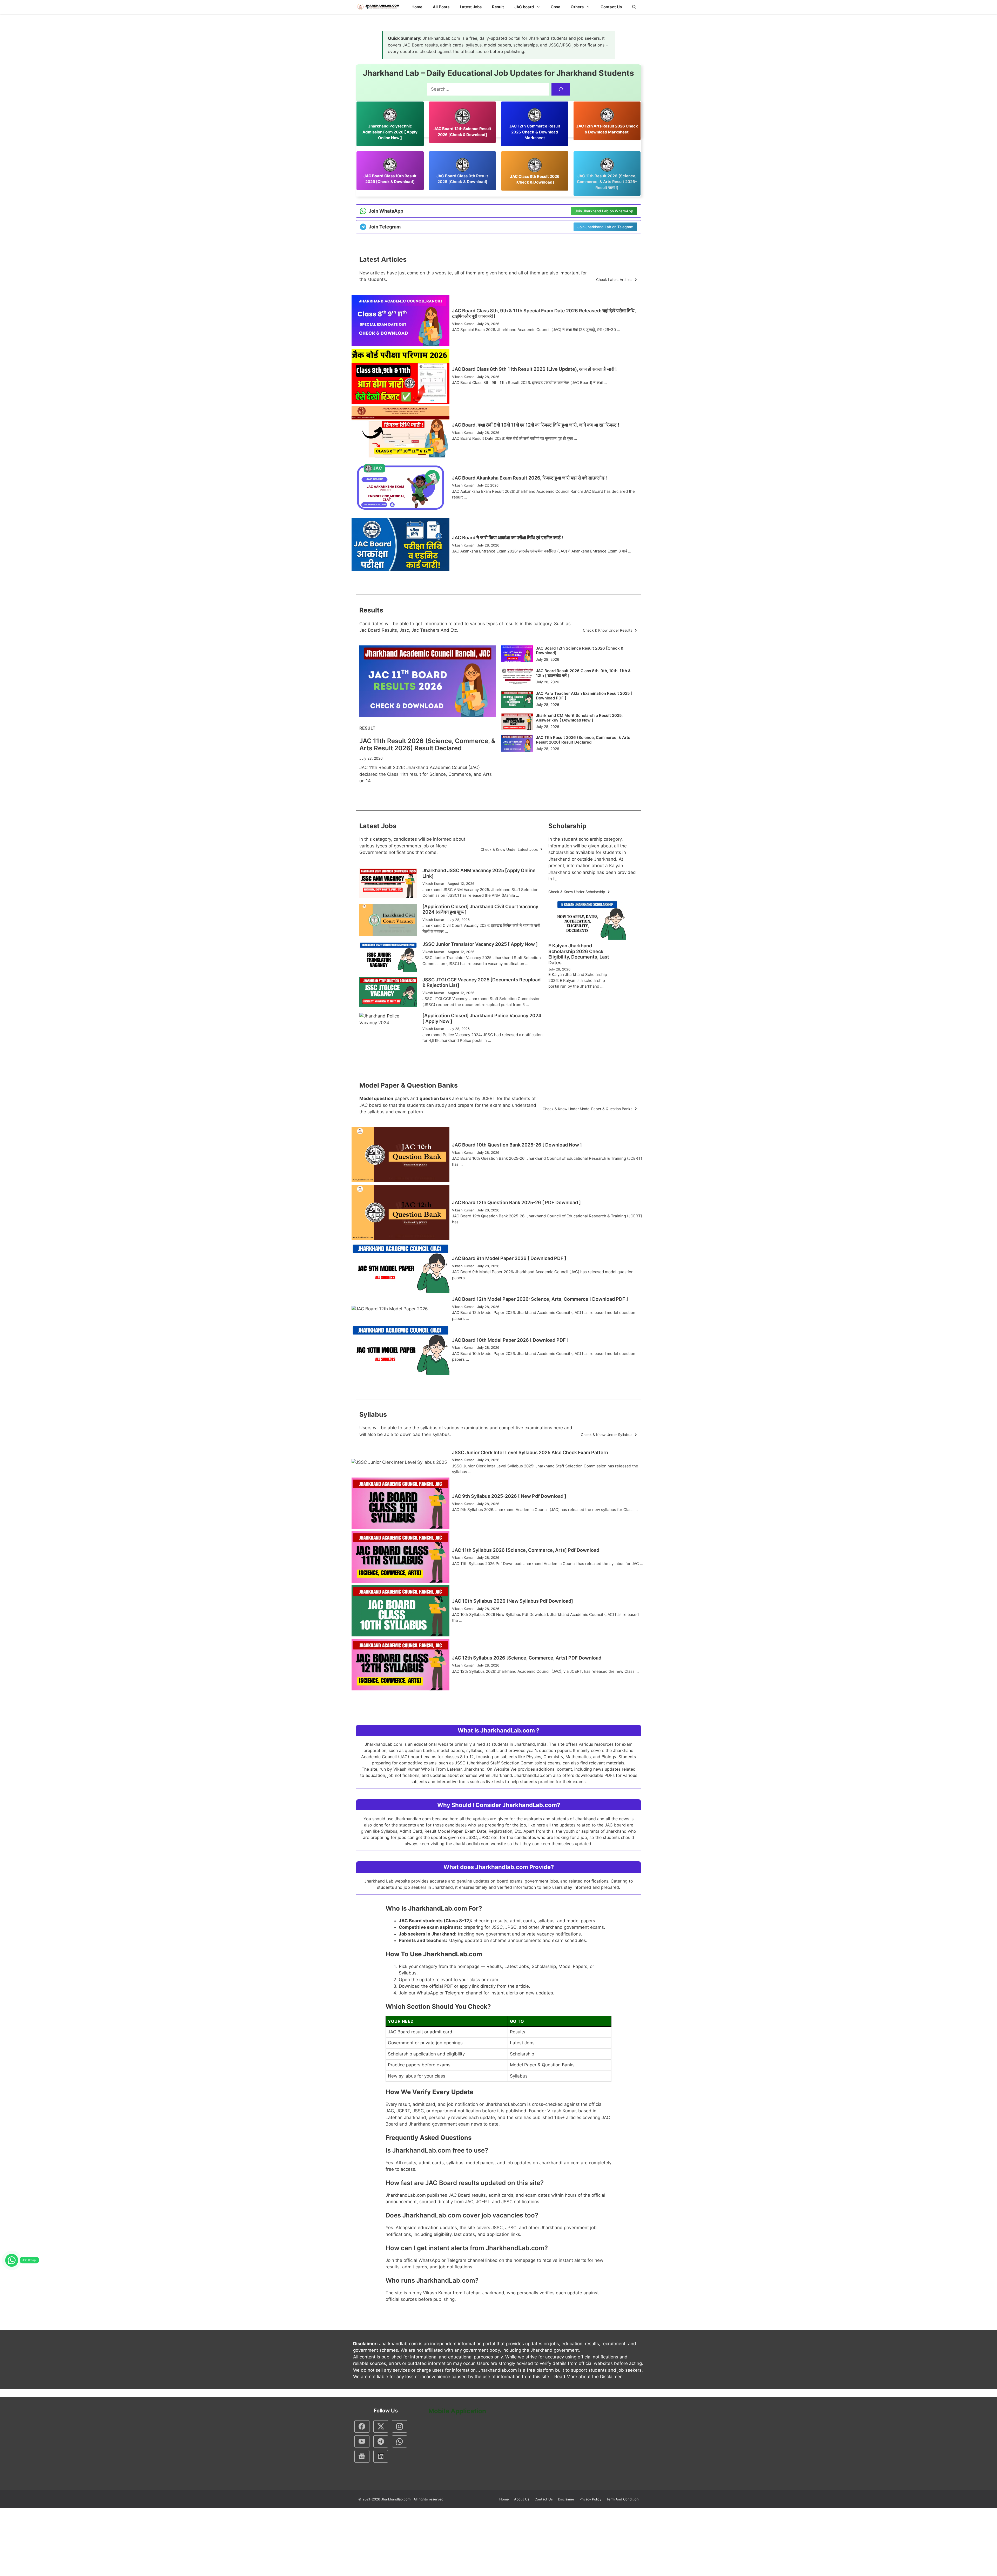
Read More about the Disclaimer (588, 2377)
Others (577, 7)
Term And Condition (623, 2499)
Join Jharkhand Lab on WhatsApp (604, 211)
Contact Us (611, 7)
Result (498, 7)
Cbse (555, 7)
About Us (522, 2499)
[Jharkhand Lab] (378, 7)
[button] (634, 7)
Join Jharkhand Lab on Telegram (605, 227)
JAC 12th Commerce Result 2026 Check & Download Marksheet (535, 132)
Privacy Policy (590, 2499)
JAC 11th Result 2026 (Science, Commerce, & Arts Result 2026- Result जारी (607, 182)
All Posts (441, 7)
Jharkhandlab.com (396, 2499)
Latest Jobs (471, 7)
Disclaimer (566, 2499)
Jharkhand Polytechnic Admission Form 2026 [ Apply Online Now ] (390, 132)
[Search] (561, 89)
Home (417, 7)
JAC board (524, 7)
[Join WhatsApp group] (12, 2260)
